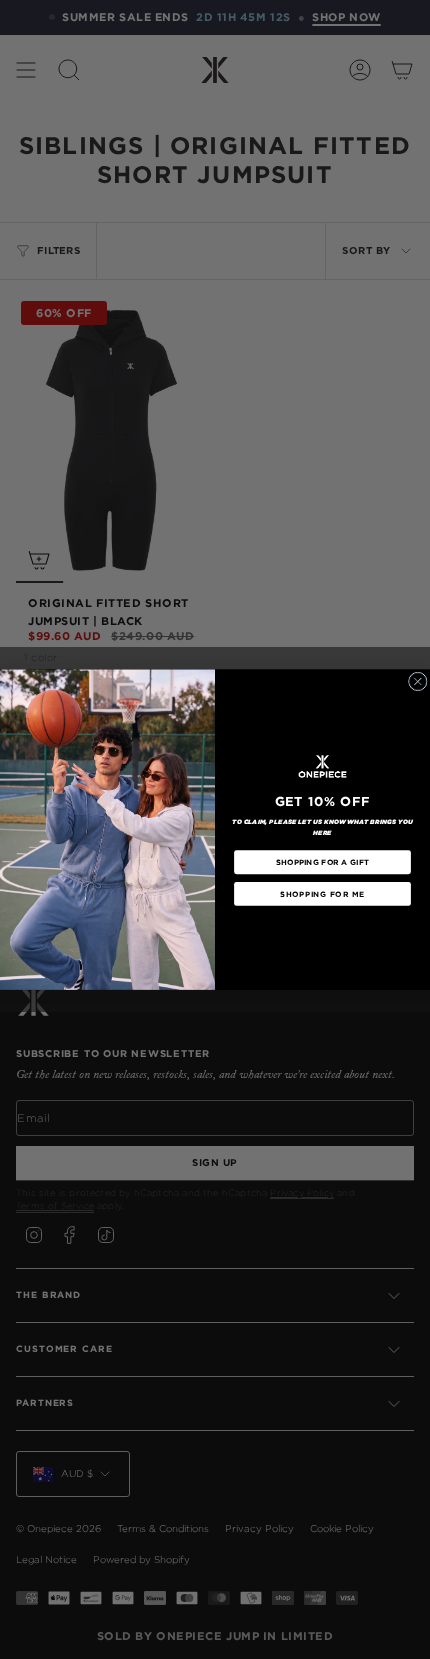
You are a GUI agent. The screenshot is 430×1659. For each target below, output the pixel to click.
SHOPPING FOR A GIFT (322, 862)
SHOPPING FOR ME (322, 893)
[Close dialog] (417, 681)
